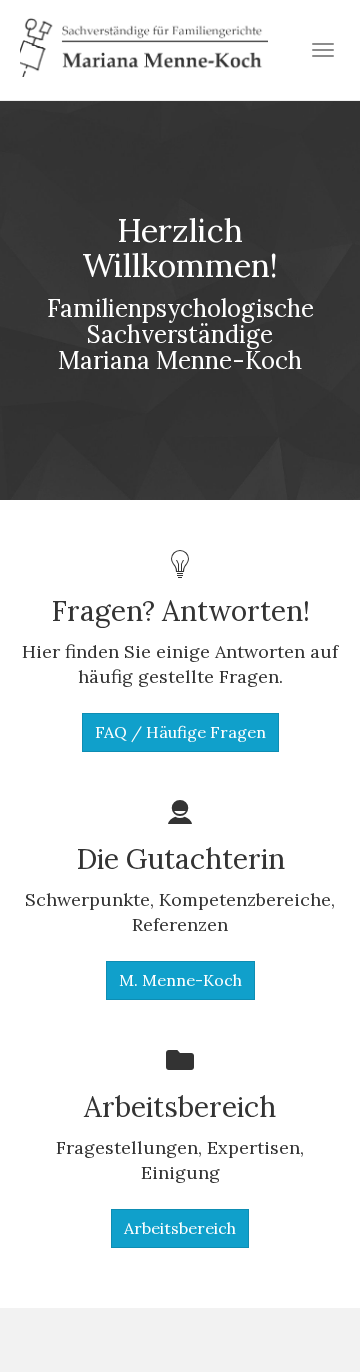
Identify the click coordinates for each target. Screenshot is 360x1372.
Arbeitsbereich (180, 1228)
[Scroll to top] (296, 1308)
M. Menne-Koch (180, 980)
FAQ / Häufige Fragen (180, 732)
